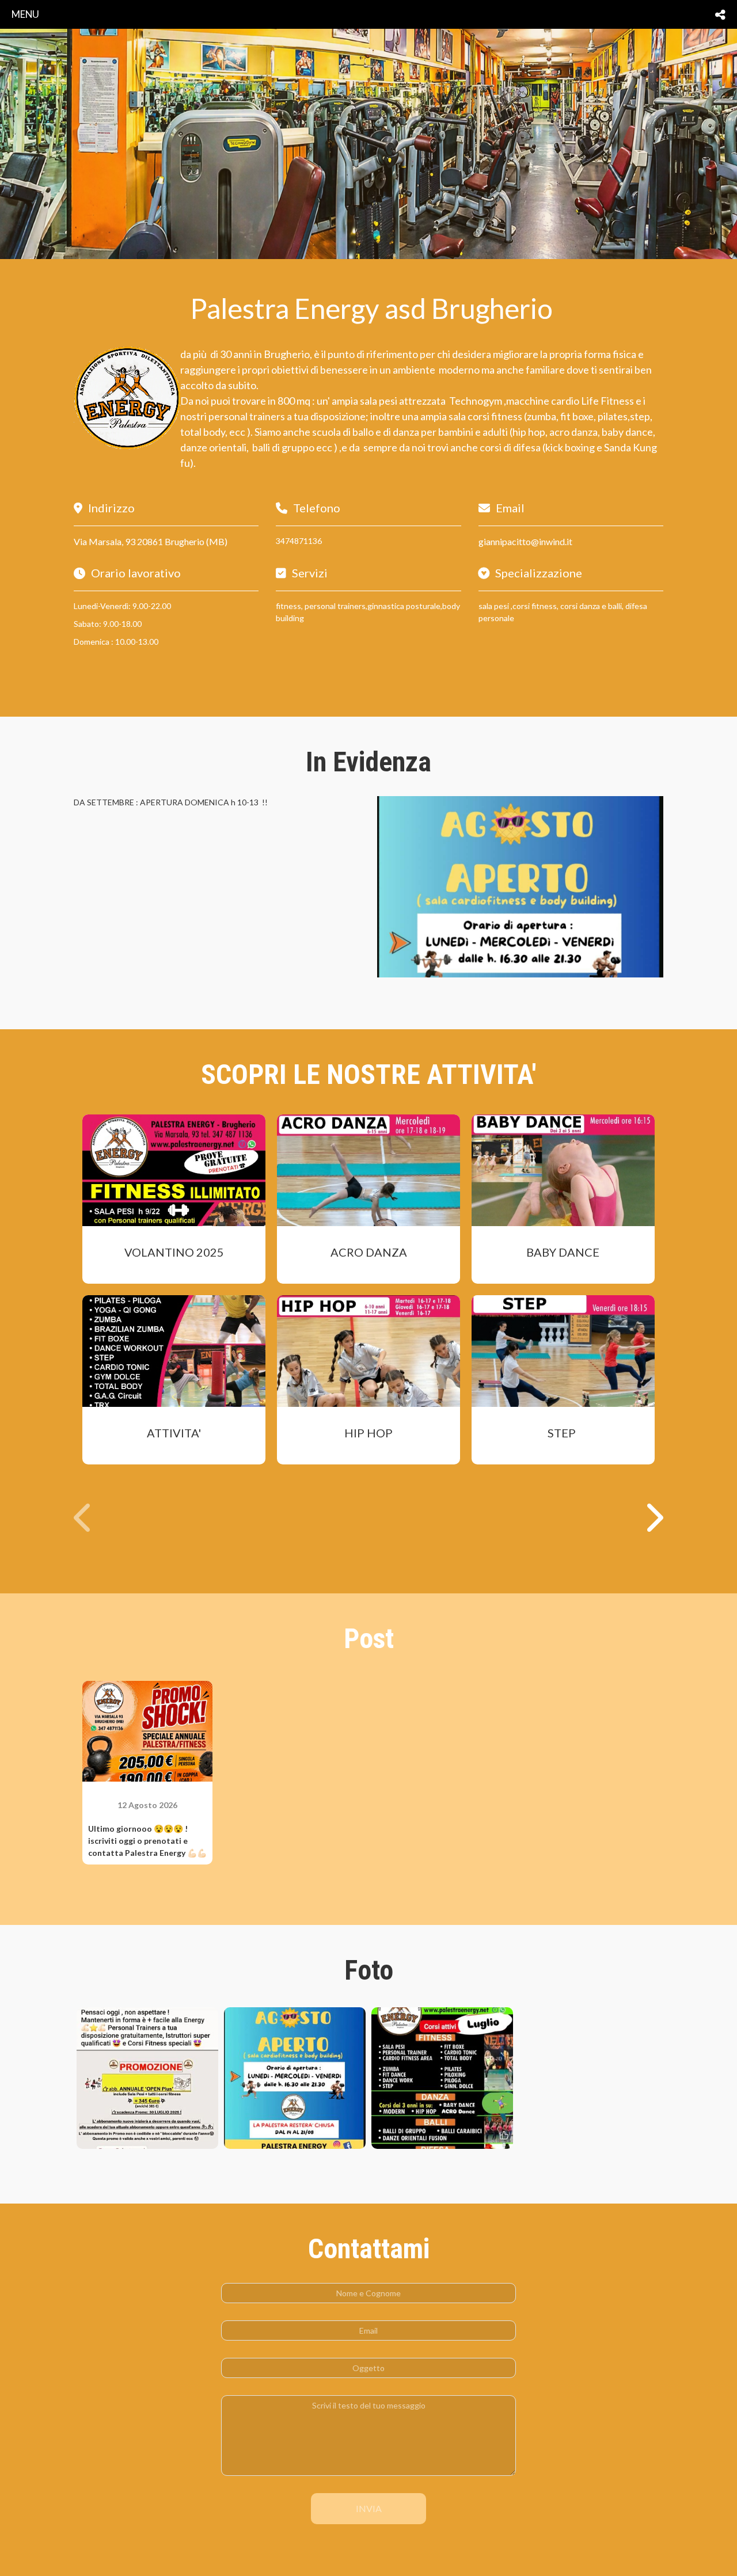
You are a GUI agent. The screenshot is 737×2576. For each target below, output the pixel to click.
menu (25, 14)
